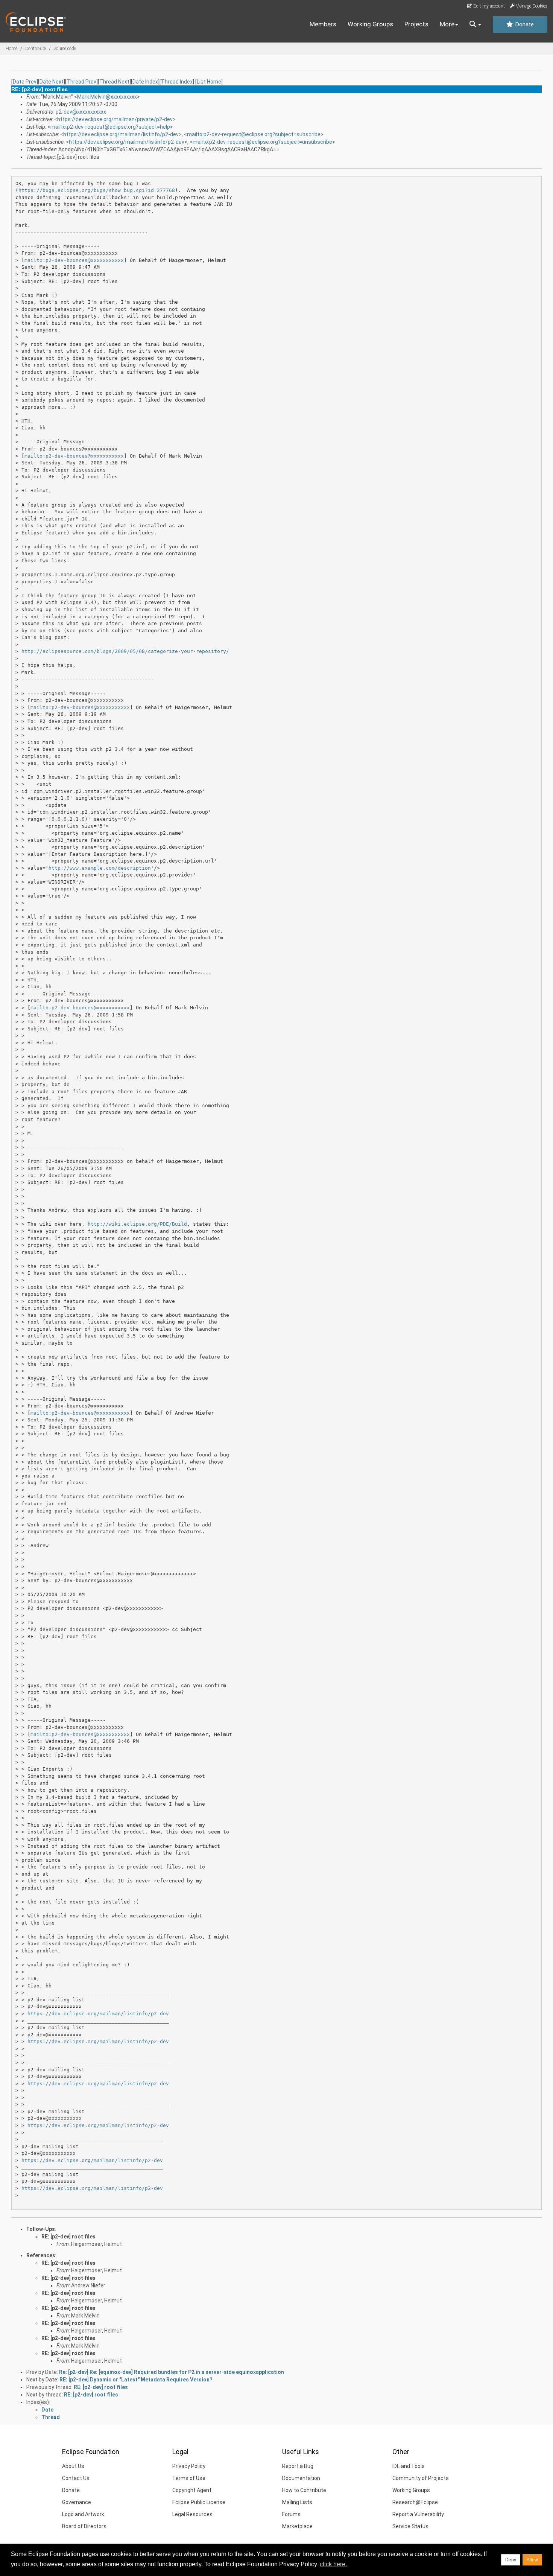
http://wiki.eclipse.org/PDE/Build (137, 1224)
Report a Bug (298, 2466)
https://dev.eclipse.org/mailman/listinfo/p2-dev (121, 134)
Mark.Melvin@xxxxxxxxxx (107, 97)
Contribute (36, 49)
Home (11, 49)
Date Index (145, 82)
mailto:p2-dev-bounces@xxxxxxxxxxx (74, 260)
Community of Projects (421, 2478)
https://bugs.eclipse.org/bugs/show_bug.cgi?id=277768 (97, 190)
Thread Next (114, 82)
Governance (77, 2502)
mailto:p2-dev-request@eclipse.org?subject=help (110, 127)
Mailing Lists (297, 2502)
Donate (524, 24)
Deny (511, 2560)
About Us (73, 2466)
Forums (291, 2514)
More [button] (447, 24)
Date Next (52, 82)
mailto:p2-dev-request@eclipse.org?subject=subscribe (254, 134)
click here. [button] (333, 2564)
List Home (209, 82)
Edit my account (488, 6)
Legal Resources (192, 2514)
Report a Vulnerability (418, 2514)
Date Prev (25, 82)
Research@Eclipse (415, 2502)
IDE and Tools (409, 2466)
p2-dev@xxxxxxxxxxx (81, 112)
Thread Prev (81, 82)
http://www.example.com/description (100, 868)
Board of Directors (84, 2526)
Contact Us (76, 2478)
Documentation (301, 2478)
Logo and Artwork (83, 2514)
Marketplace (297, 2526)
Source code (65, 49)
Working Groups (370, 24)
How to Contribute (304, 2490)
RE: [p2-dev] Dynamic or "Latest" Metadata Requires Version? (136, 2380)
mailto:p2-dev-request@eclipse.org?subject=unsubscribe (262, 142)
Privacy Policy (189, 2466)
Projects (416, 24)
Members (323, 24)
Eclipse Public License (199, 2502)
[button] (475, 24)
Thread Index (177, 82)
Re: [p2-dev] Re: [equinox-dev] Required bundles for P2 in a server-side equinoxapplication (172, 2372)
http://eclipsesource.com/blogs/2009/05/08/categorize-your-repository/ (125, 651)
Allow (532, 2560)
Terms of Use (189, 2478)
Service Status (410, 2526)
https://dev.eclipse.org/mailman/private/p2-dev (115, 119)
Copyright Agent (192, 2490)
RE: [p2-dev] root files (68, 2237)
